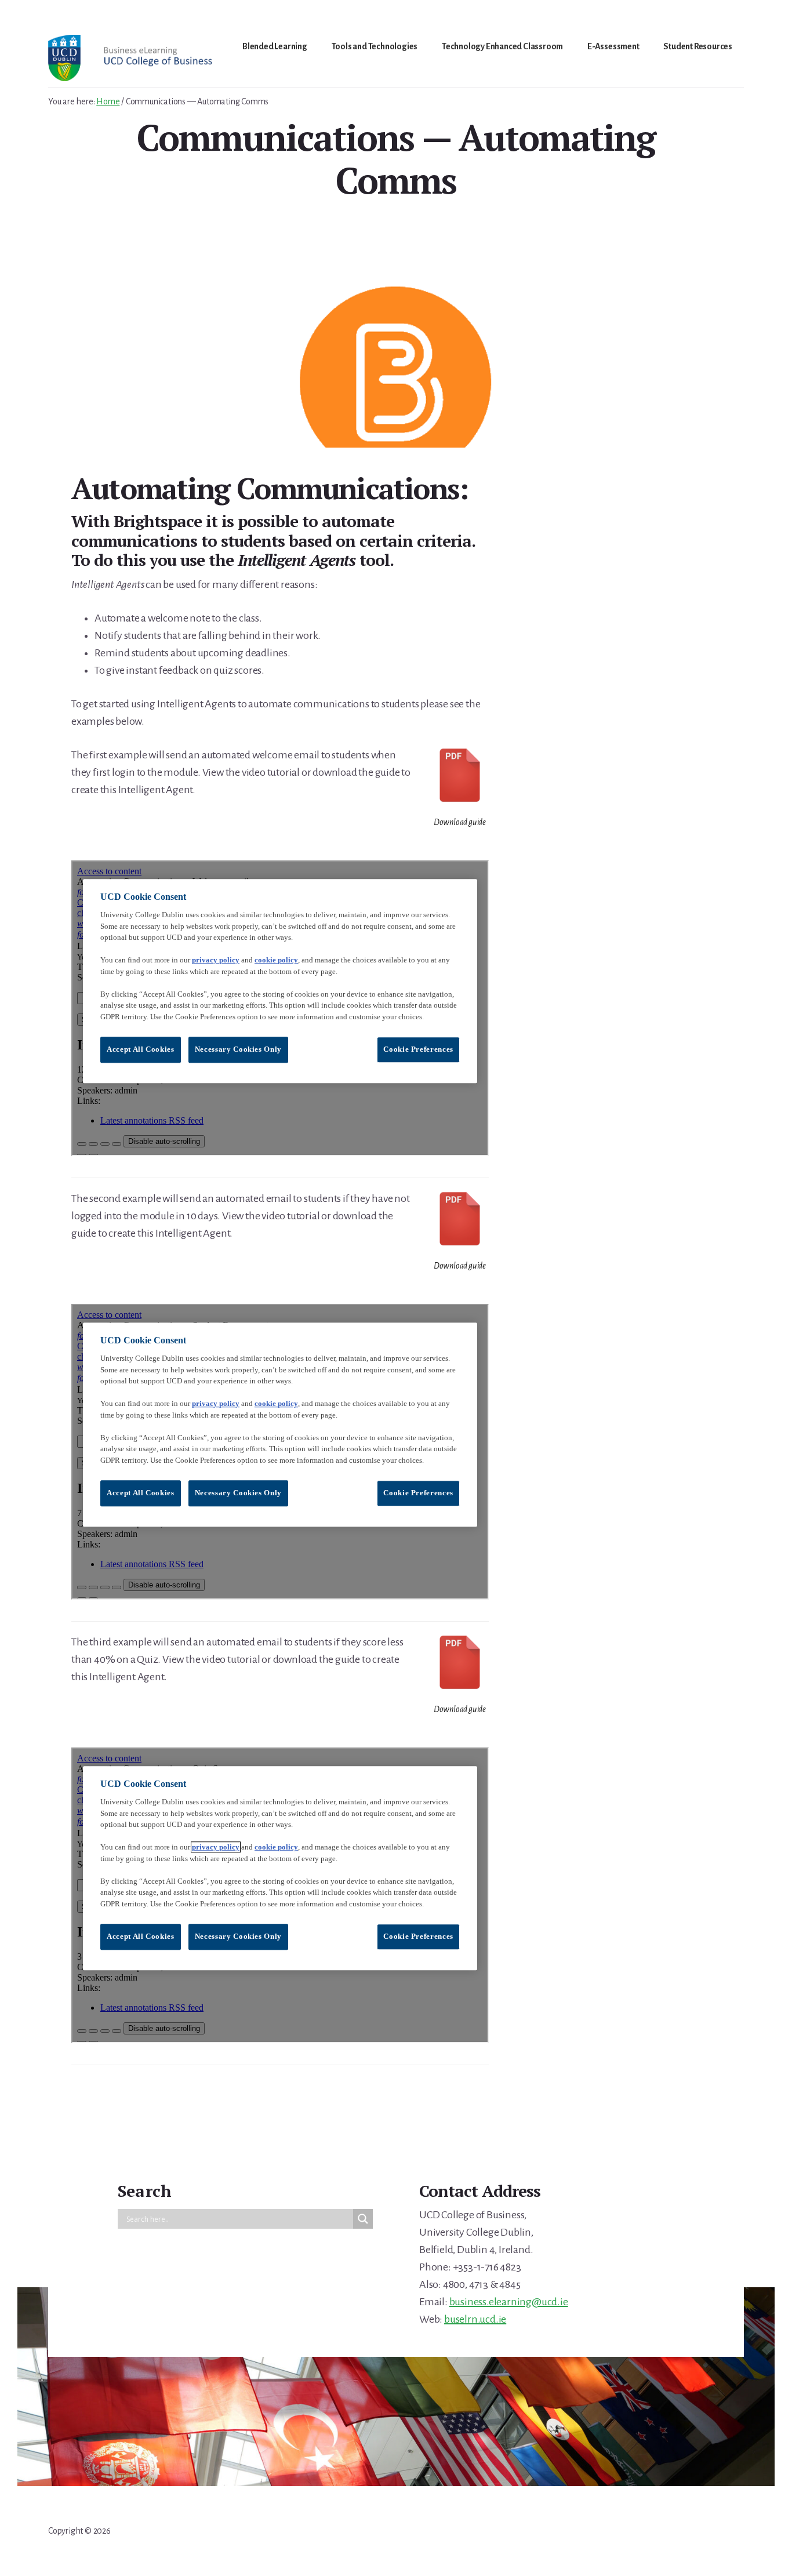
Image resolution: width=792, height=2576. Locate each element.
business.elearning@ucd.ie (509, 2302)
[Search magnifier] (363, 2219)
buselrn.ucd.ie (475, 2319)
